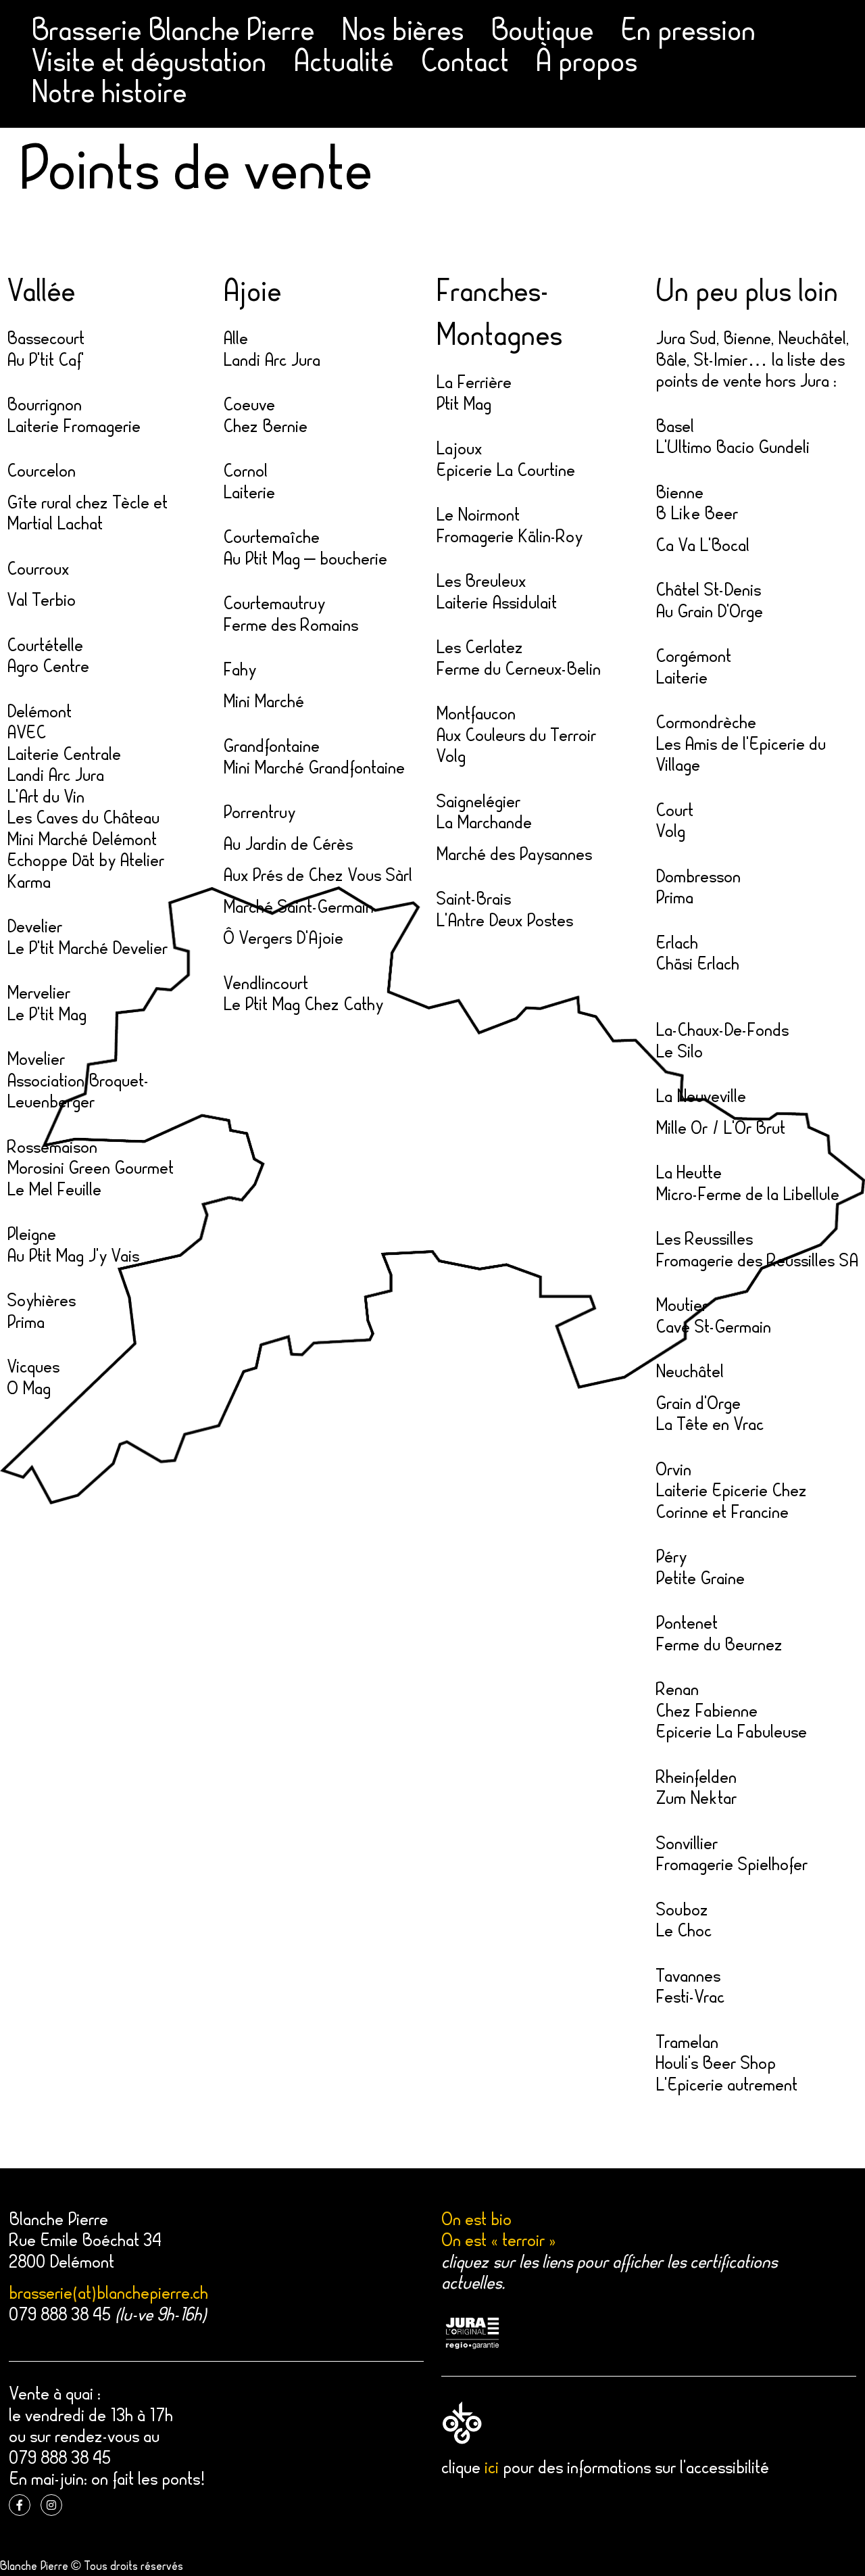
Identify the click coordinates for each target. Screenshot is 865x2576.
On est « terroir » (499, 2242)
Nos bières (402, 33)
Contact (465, 64)
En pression (688, 33)
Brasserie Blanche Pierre (173, 33)
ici (492, 2469)
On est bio (476, 2221)
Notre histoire (109, 95)
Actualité (343, 64)
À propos (587, 64)
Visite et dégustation (149, 64)
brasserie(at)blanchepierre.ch (108, 2295)
